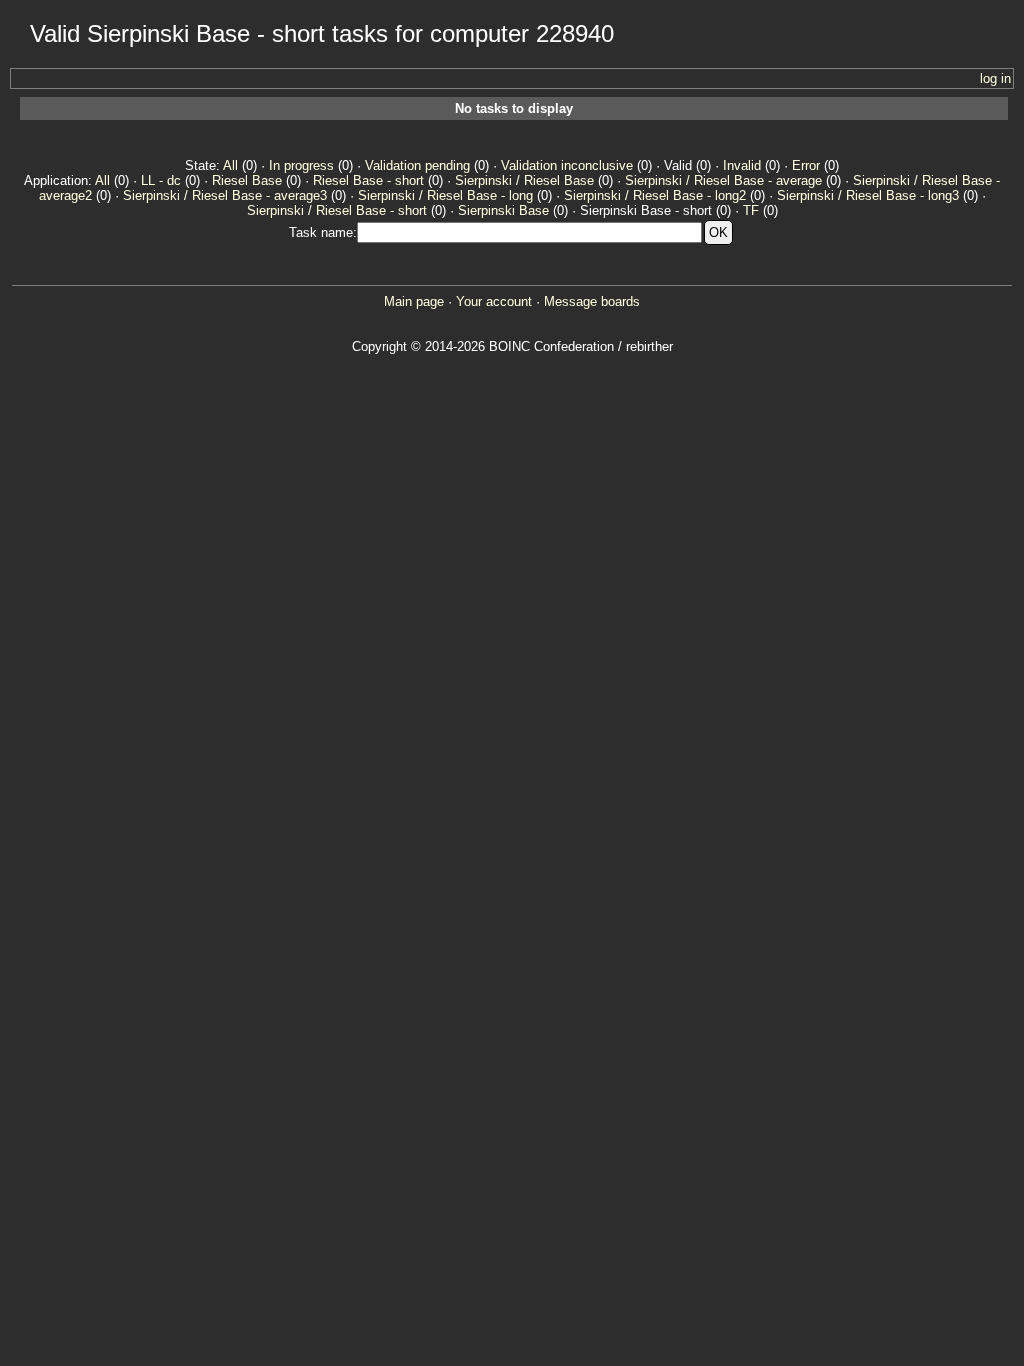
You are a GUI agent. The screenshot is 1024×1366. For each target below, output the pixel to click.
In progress (301, 165)
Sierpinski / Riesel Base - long (445, 195)
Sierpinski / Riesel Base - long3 (868, 195)
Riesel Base (247, 180)
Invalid (742, 165)
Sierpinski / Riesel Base (524, 180)
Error (806, 165)
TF (751, 210)
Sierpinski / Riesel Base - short (337, 210)
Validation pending (417, 165)
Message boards (592, 301)
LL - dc (161, 180)
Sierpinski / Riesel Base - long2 (655, 195)
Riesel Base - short (368, 180)
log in (995, 78)
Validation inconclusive (567, 165)
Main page (414, 301)
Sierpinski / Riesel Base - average (723, 180)
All (230, 165)
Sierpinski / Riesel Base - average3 (225, 195)
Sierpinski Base (503, 210)
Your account (494, 301)
